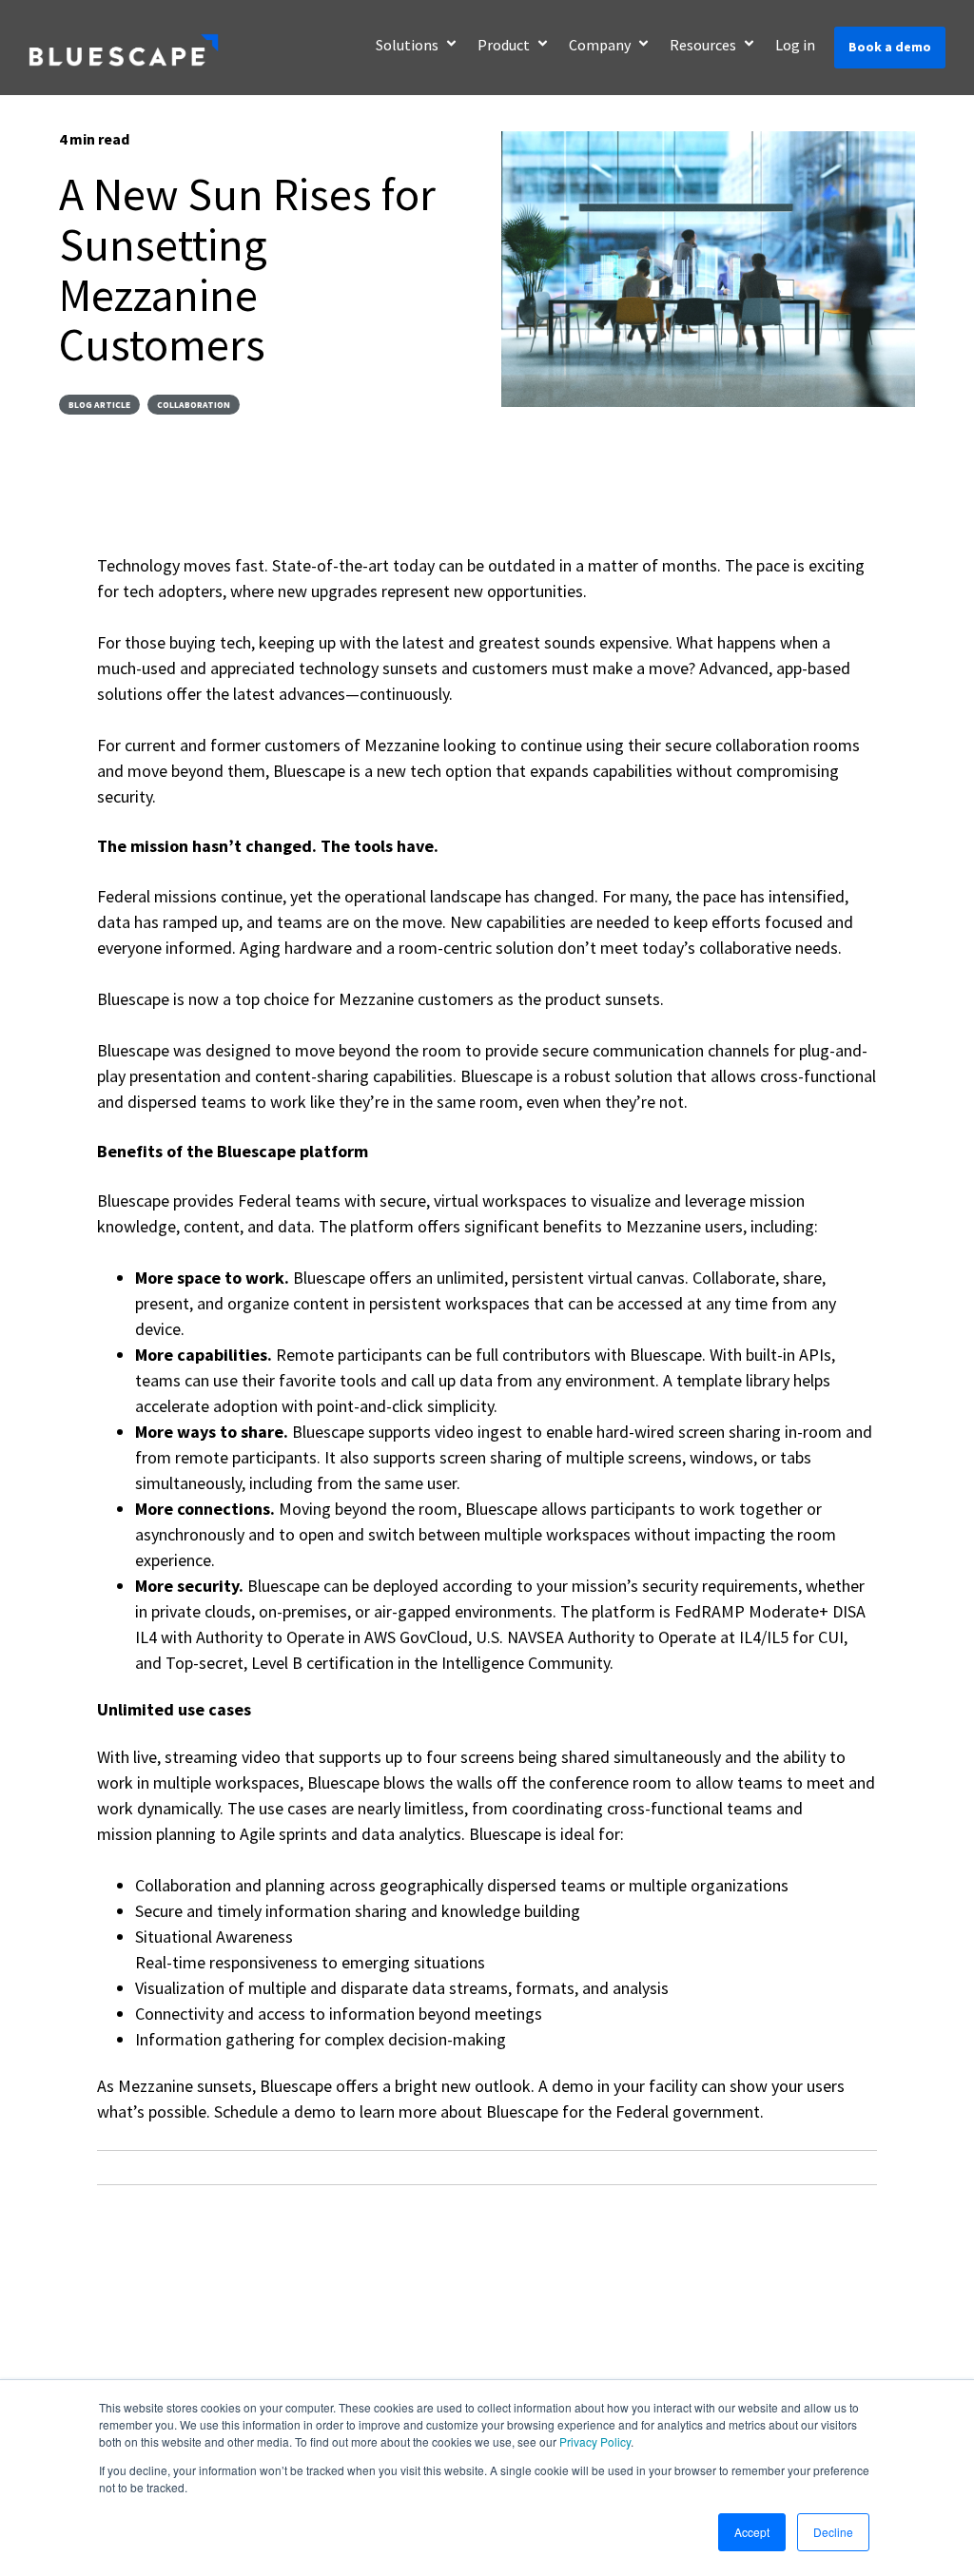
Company (601, 45)
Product (505, 45)
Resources (704, 45)
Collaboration (194, 405)
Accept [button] (752, 2532)
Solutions (409, 45)
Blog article (99, 405)
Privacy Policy (595, 2441)
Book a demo (890, 47)
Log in (795, 45)
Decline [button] (833, 2532)
